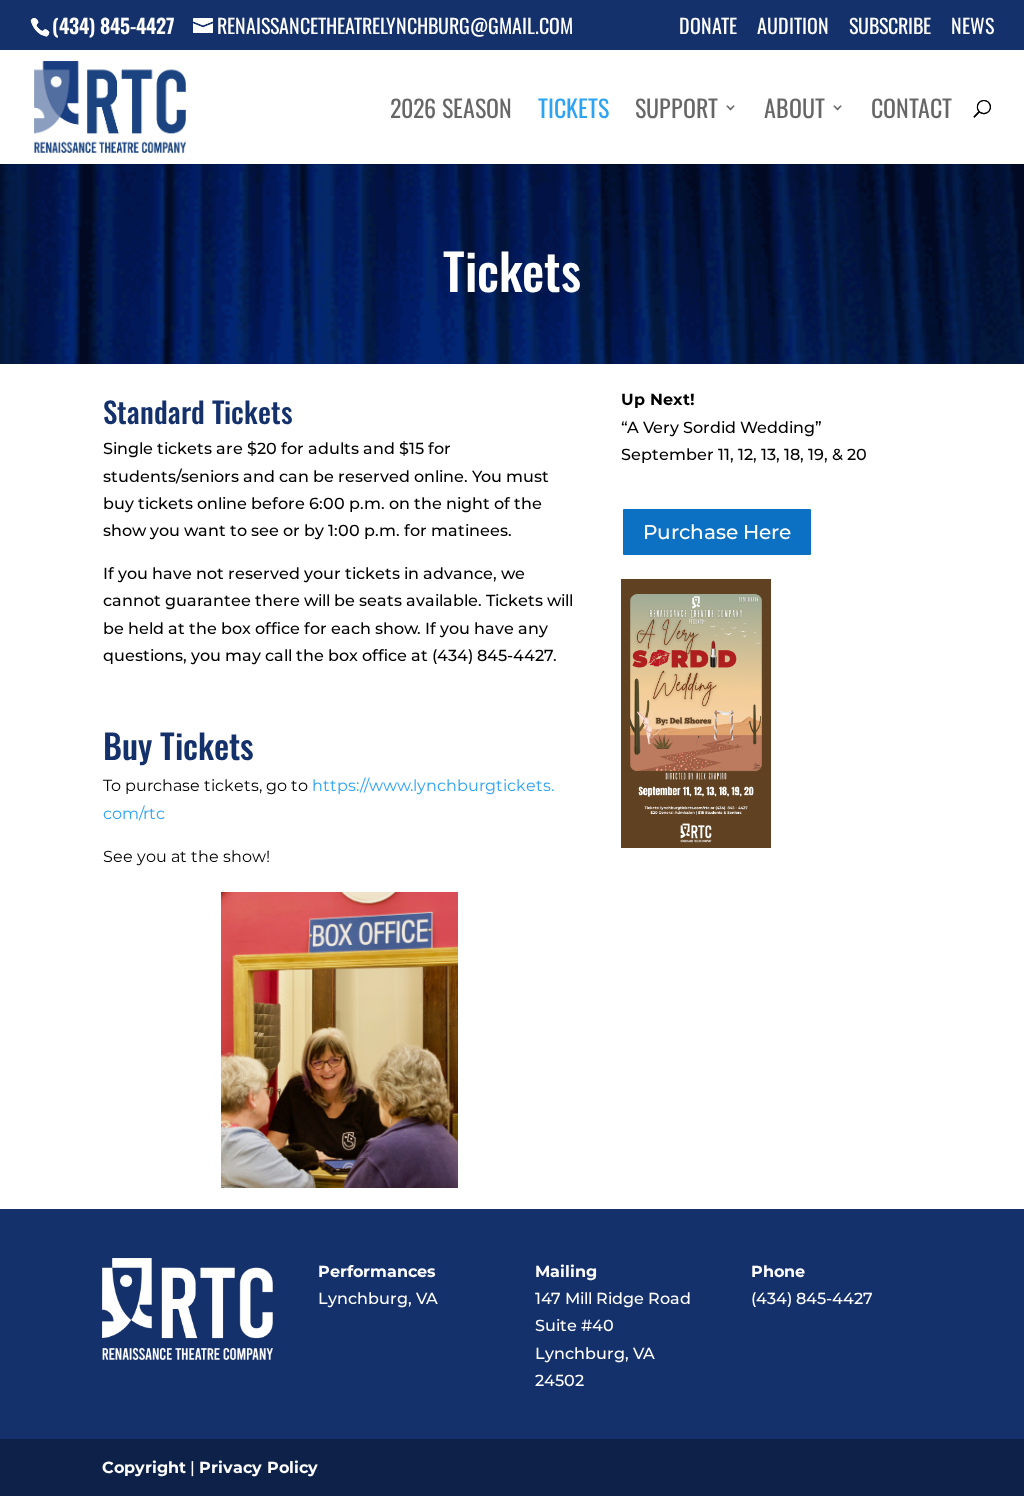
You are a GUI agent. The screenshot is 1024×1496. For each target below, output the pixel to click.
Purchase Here (717, 532)
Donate (708, 27)
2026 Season (451, 112)
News (972, 27)
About (794, 112)
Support (676, 112)
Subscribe (890, 27)
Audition (793, 27)
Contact (911, 112)
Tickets (573, 112)
